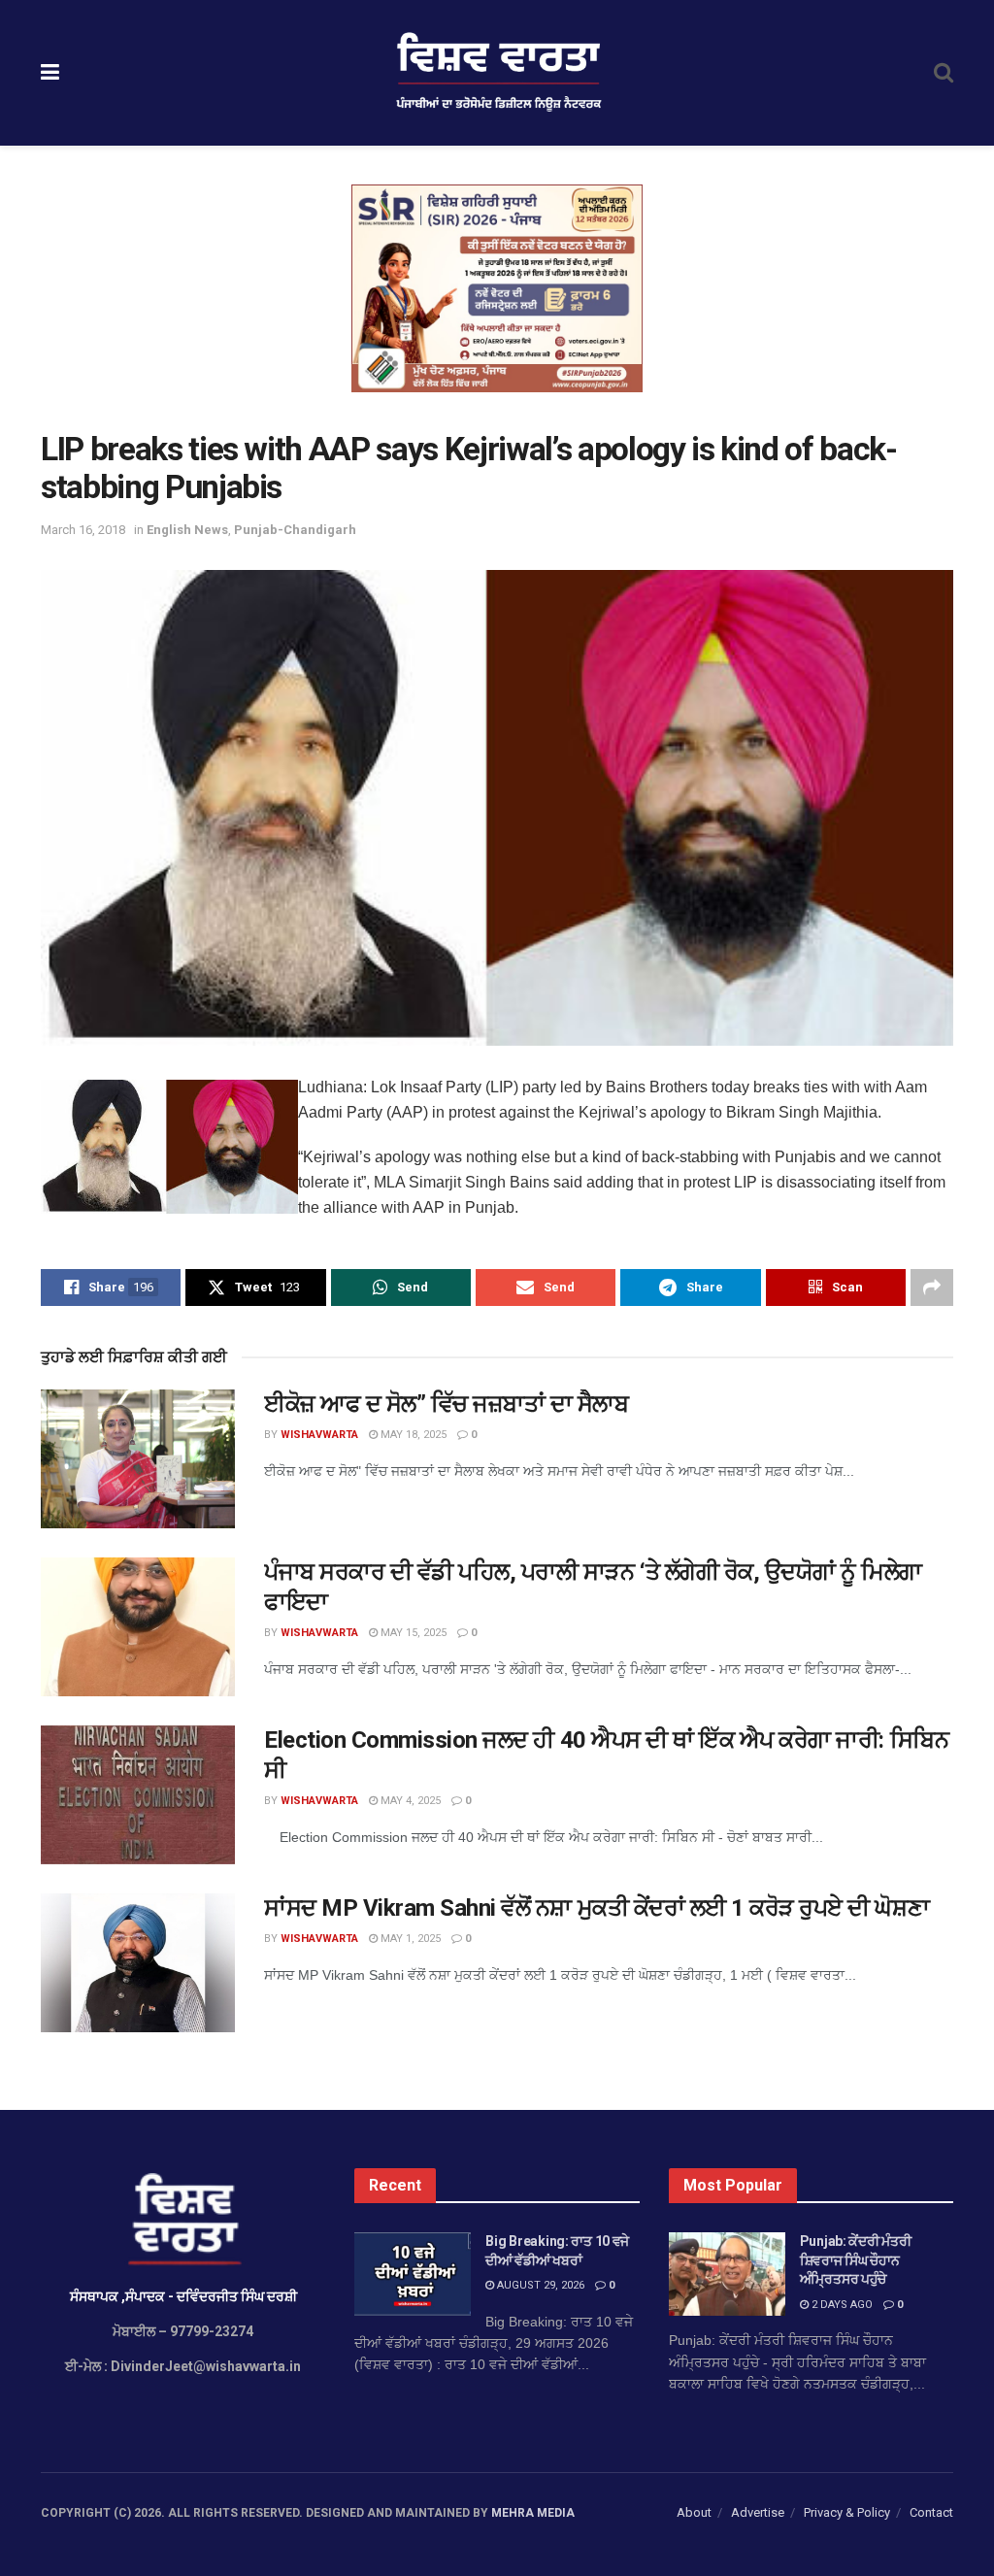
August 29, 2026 (539, 2285)
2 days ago (841, 2305)
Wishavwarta (319, 1435)
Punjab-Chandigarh (295, 530)
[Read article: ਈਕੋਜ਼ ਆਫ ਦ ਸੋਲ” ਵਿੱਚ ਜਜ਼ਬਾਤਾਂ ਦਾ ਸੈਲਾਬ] (138, 1459)
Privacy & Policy (847, 2512)
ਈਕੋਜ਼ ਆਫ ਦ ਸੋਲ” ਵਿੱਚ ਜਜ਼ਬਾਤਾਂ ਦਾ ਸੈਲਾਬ (447, 1404)
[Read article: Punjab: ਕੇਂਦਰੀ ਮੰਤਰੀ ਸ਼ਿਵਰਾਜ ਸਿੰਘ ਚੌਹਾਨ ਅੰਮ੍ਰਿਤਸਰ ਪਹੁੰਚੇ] (727, 2274)
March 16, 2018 (83, 530)
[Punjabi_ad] (497, 287)
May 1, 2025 (409, 1939)
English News (187, 530)
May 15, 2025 (412, 1633)
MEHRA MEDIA (533, 2513)
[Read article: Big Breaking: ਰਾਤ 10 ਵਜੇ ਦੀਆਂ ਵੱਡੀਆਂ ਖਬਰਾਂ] (413, 2274)
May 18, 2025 (412, 1435)
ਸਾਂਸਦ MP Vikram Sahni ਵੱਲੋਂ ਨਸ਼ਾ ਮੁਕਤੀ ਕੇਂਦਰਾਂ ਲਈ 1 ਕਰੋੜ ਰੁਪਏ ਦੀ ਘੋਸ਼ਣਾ (596, 1908)
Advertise (758, 2512)
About (694, 2512)
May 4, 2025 (409, 1801)
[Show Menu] (50, 73)
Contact (931, 2512)
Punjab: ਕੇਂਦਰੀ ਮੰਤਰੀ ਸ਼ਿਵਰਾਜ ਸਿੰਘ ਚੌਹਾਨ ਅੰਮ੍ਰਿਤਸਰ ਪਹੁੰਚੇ (856, 2260)
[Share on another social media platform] (932, 1288)
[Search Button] (944, 73)
